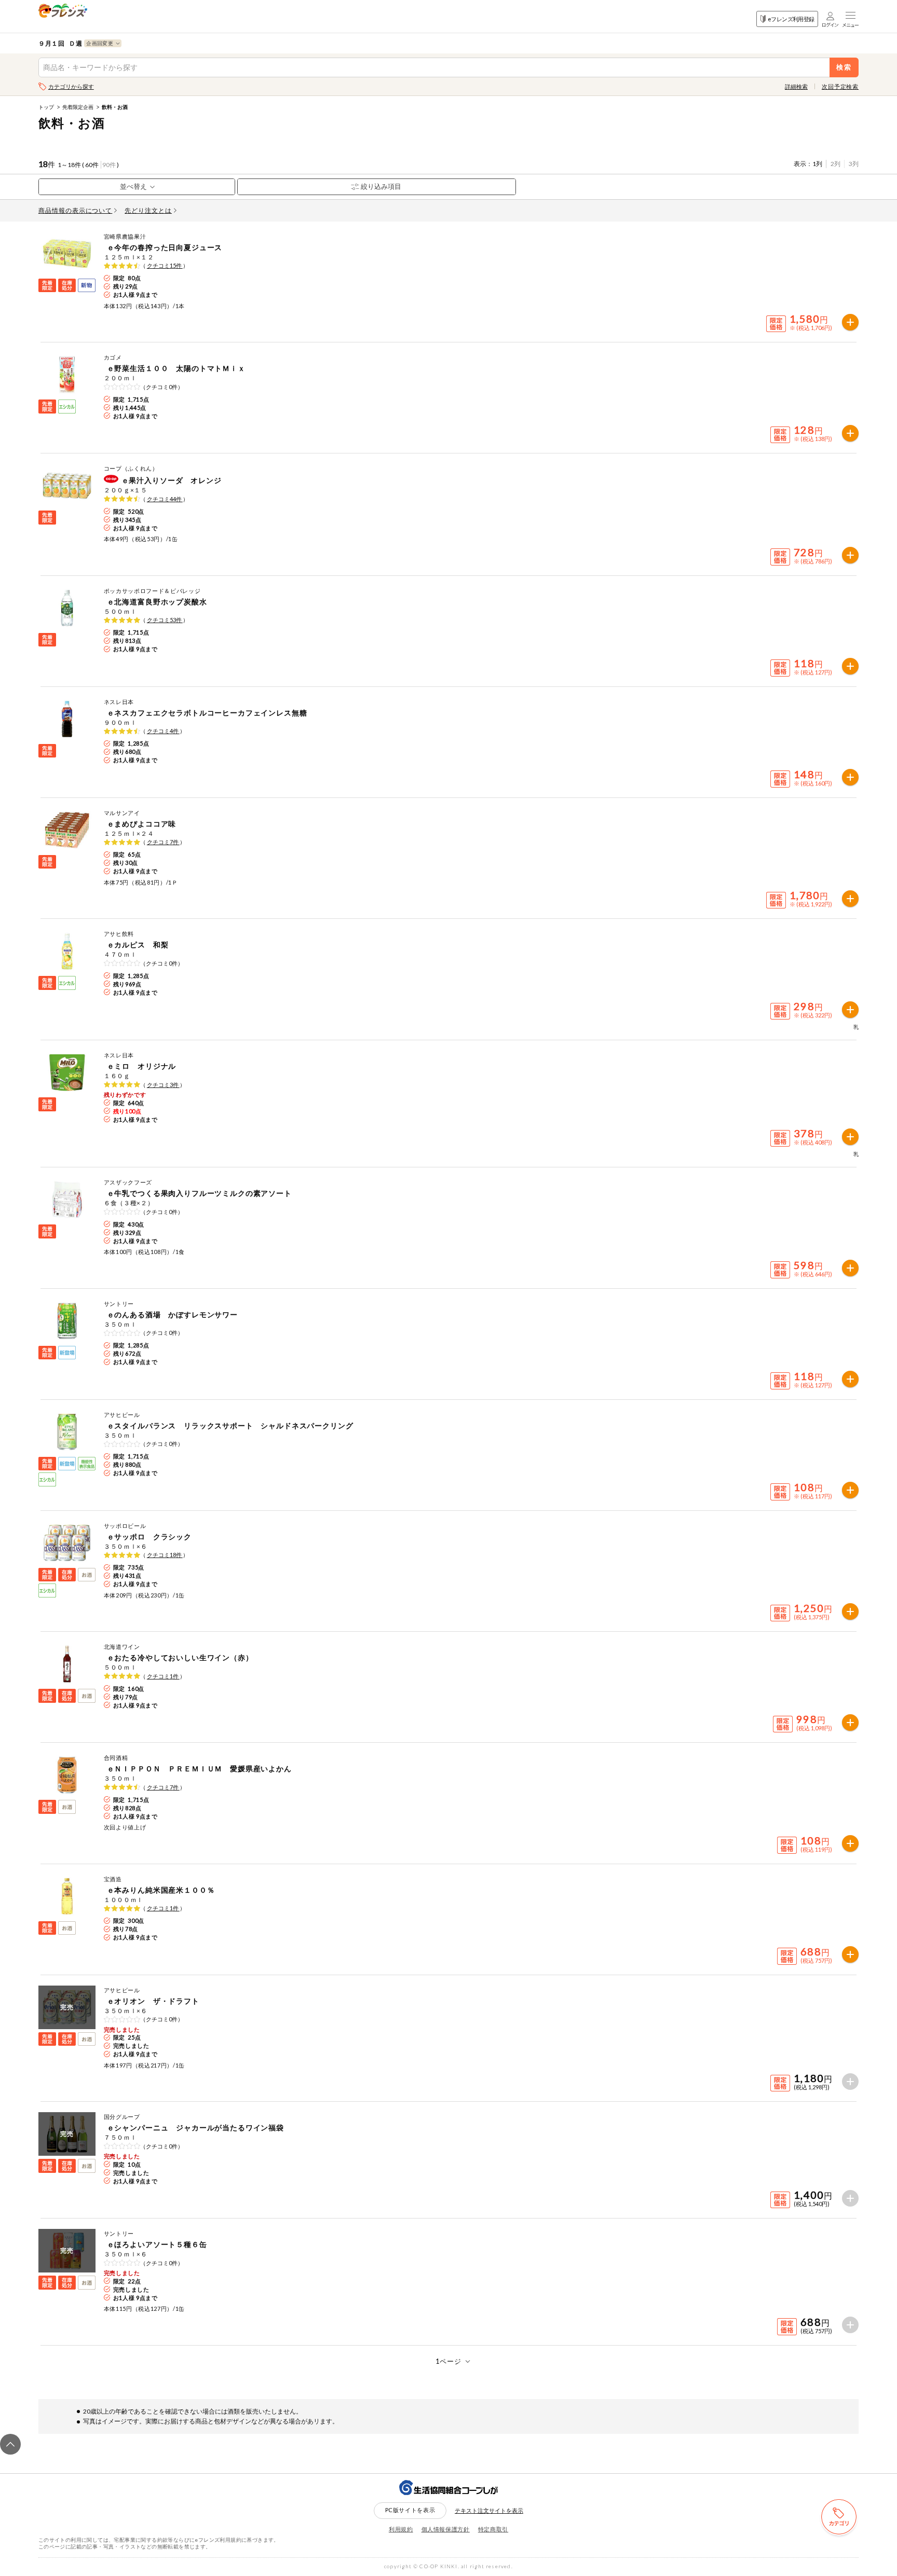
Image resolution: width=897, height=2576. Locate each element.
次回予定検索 (840, 86)
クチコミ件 (165, 265)
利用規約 (401, 2529)
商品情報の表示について (76, 210)
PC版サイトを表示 (410, 2510)
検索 (844, 67)
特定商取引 (493, 2529)
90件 (109, 165)
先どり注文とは (148, 210)
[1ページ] (449, 2361)
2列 (835, 164)
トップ (46, 107)
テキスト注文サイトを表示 (489, 2510)
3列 (854, 164)
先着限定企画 (78, 107)
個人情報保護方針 (446, 2529)
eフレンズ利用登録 (791, 19)
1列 (817, 164)
